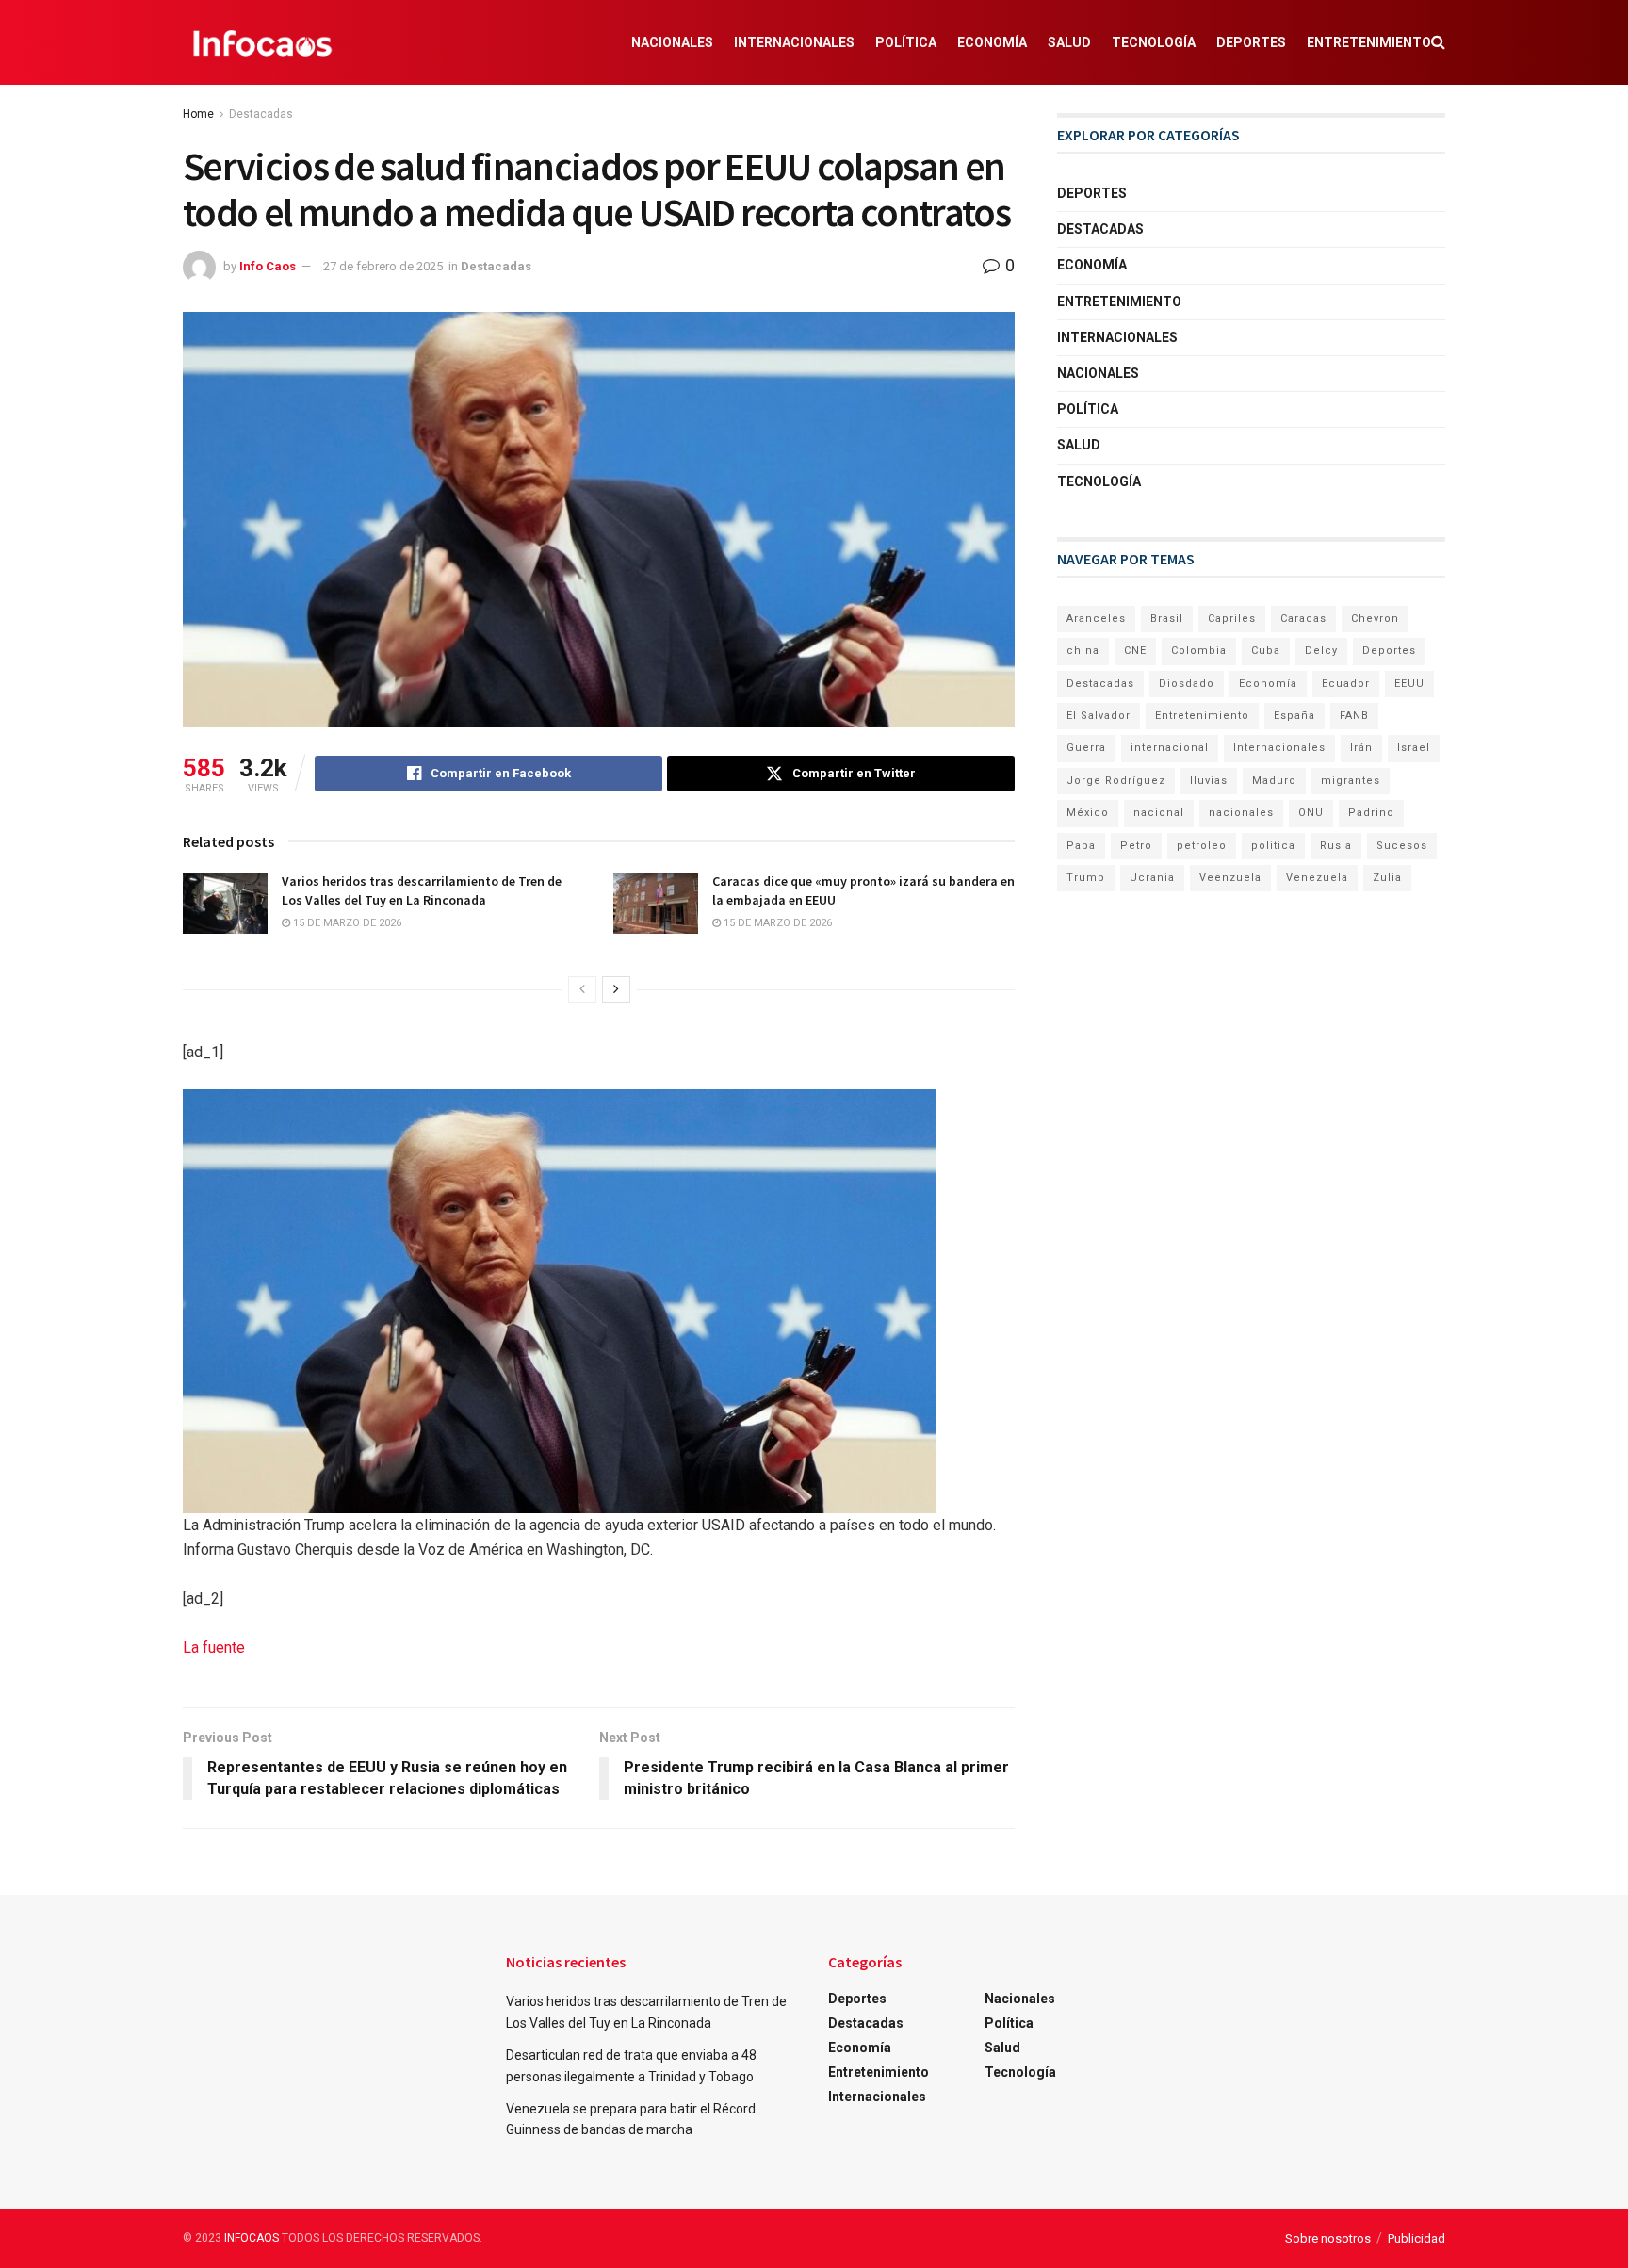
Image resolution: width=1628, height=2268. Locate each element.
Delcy (1321, 651)
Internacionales (794, 42)
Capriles (1232, 619)
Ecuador (1346, 684)
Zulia (1387, 878)
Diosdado (1187, 684)
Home (198, 114)
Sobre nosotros (1328, 2238)
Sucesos (1402, 846)
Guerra (1086, 748)
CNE (1135, 651)
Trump (1086, 878)
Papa (1081, 846)
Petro (1136, 846)
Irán (1361, 748)
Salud (1069, 42)
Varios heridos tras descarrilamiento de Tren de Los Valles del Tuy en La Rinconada (422, 890)
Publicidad (1416, 2238)
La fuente (214, 1648)
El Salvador (1099, 716)
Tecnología (1154, 42)
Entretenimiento (1369, 42)
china (1083, 651)
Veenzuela (1230, 878)
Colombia (1199, 651)
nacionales (1241, 813)
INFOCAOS (252, 2238)
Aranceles (1096, 619)
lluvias (1209, 781)
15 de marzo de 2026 (346, 923)
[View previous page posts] (582, 989)
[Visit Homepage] (262, 42)
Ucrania (1152, 878)
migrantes (1351, 781)
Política (906, 42)
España (1294, 716)
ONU (1311, 813)
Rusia (1336, 846)
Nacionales (672, 42)
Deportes (1251, 42)
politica (1273, 846)
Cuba (1266, 651)
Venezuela (1317, 878)
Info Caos (268, 266)
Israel (1414, 748)
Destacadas (261, 114)
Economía (992, 42)
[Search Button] (1438, 42)
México (1088, 813)
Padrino (1371, 813)
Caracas (1303, 619)
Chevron (1375, 619)
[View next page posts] (616, 989)
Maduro (1274, 781)
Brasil (1167, 619)
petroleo (1202, 846)
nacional (1159, 813)
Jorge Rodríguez (1116, 781)
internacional (1170, 748)
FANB (1354, 716)
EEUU (1409, 684)
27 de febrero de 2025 (383, 266)
